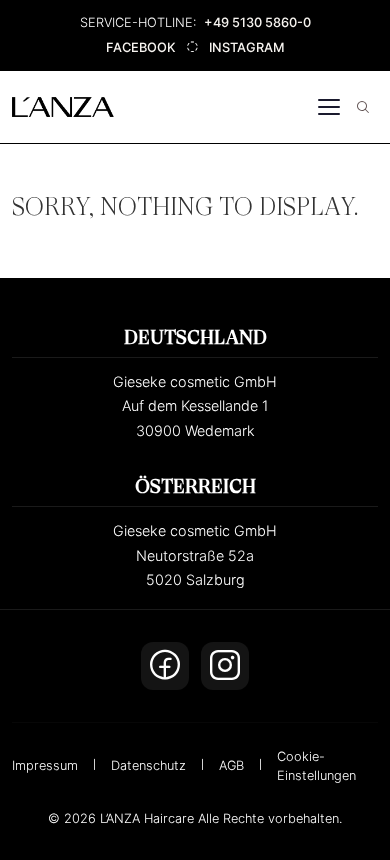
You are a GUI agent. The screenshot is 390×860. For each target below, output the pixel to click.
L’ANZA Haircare (147, 818)
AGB (231, 765)
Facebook (141, 47)
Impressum (45, 765)
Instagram (246, 47)
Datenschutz (148, 765)
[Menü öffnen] (329, 107)
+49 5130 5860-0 (257, 22)
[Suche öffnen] (363, 106)
